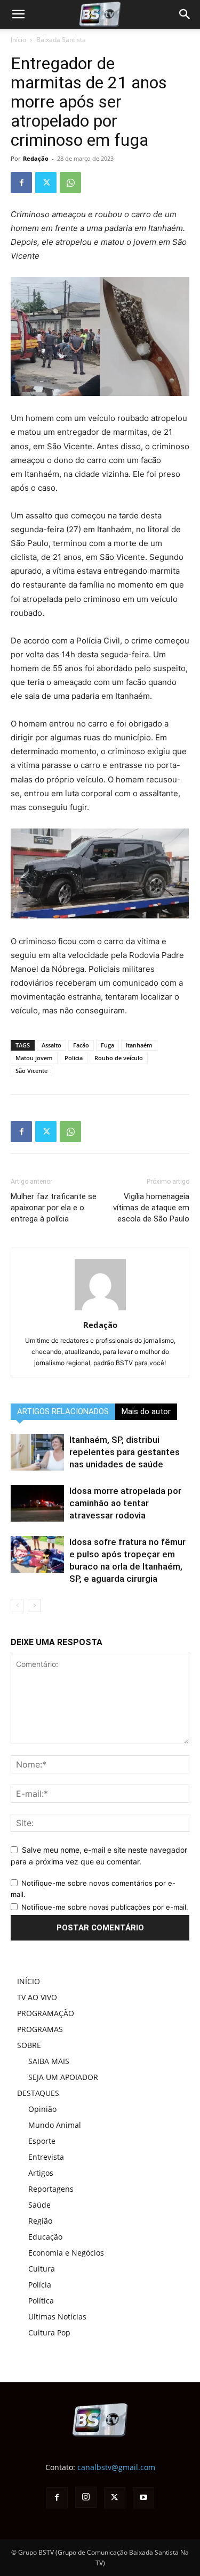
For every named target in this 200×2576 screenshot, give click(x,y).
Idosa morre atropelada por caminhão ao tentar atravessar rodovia (125, 1503)
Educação (45, 2237)
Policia (74, 1058)
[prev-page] (17, 1605)
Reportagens (51, 2189)
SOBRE (29, 2045)
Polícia (40, 2285)
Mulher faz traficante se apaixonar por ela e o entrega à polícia (54, 1208)
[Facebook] (21, 183)
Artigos (41, 2173)
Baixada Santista (61, 40)
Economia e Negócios (66, 2253)
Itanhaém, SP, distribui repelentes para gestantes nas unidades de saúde (125, 1452)
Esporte (42, 2141)
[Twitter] (46, 183)
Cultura (42, 2269)
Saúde (39, 2205)
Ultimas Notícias (57, 2317)
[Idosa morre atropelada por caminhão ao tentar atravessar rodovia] (37, 1503)
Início (18, 40)
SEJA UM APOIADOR (63, 2077)
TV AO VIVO (37, 1997)
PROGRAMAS (40, 2029)
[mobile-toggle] (18, 14)
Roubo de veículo (119, 1058)
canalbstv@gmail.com (116, 2467)
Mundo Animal (55, 2125)
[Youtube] (143, 2498)
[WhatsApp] (70, 183)
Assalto (51, 1045)
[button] (185, 14)
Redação (36, 158)
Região (40, 2221)
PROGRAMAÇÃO (46, 2013)
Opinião (42, 2109)
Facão (81, 1045)
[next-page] (34, 1605)
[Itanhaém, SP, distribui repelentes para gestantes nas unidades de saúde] (37, 1452)
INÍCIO (29, 1981)
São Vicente (31, 1071)
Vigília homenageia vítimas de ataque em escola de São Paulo (151, 1208)
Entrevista (46, 2157)
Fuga (107, 1045)
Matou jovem (34, 1058)
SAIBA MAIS (49, 2061)
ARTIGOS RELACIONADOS (63, 1411)
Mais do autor (146, 1411)
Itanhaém (139, 1045)
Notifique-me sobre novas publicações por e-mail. (105, 1907)
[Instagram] (86, 2497)
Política (41, 2301)
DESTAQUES (38, 2093)
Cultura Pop (49, 2333)
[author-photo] (100, 1310)
